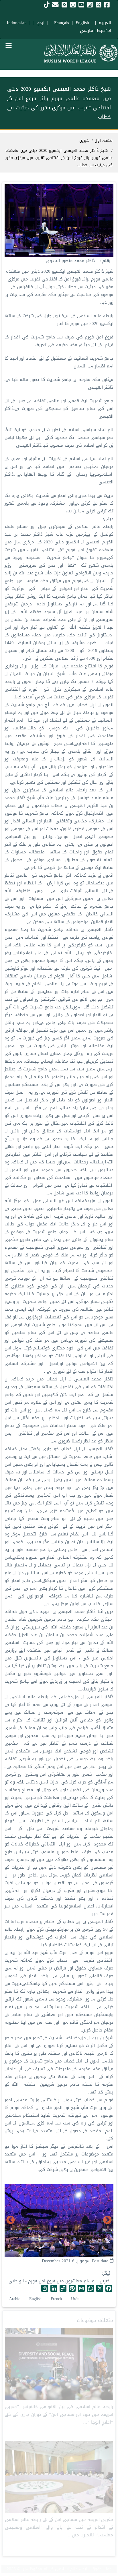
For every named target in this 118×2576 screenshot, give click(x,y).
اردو (41, 23)
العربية (105, 23)
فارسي (86, 30)
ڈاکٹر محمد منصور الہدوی (70, 261)
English (35, 2299)
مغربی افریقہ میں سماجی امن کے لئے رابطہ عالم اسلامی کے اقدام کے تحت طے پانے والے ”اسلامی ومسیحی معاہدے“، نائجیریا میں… (59, 2527)
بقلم (106, 261)
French (56, 2299)
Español (104, 30)
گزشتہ (107, 2220)
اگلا (11, 2220)
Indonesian (17, 23)
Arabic (15, 2299)
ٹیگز (107, 2273)
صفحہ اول (104, 141)
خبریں (105, 2281)
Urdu (75, 2299)
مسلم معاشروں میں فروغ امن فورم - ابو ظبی (52, 2281)
